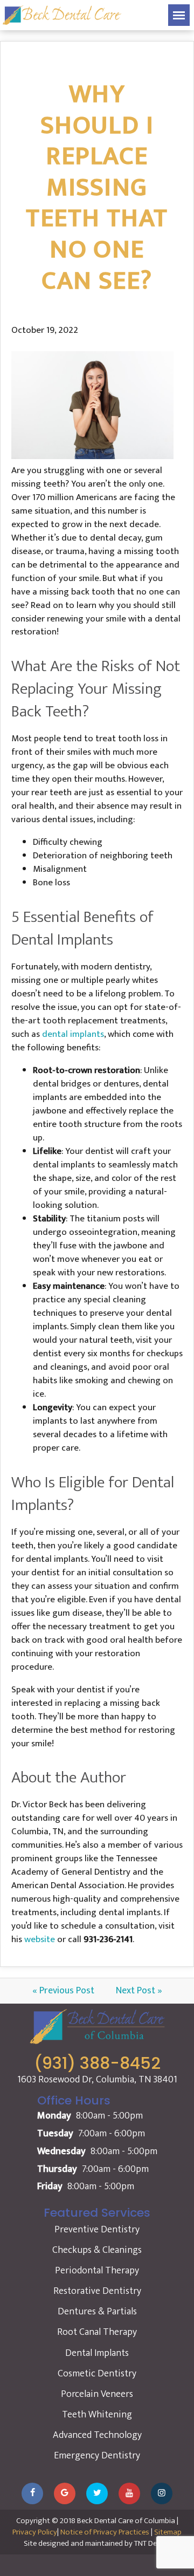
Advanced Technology (97, 2435)
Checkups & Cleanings (97, 2250)
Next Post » (139, 1991)
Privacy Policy (35, 2532)
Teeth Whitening (97, 2415)
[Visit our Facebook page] (32, 2493)
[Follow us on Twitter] (97, 2493)
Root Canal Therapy (97, 2332)
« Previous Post (63, 1991)
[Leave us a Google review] (65, 2493)
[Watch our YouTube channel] (129, 2493)
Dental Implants (97, 2353)
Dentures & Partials (97, 2312)
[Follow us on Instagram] (162, 2493)
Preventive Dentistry (97, 2230)
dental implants (73, 1034)
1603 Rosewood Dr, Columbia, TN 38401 (97, 2080)
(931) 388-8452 (97, 2063)
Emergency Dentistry (97, 2456)
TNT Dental (152, 2543)
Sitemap (168, 2532)
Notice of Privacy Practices (105, 2532)
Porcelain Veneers (97, 2394)
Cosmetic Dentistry (97, 2374)
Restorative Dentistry (97, 2291)
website (40, 1939)
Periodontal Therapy (97, 2271)
